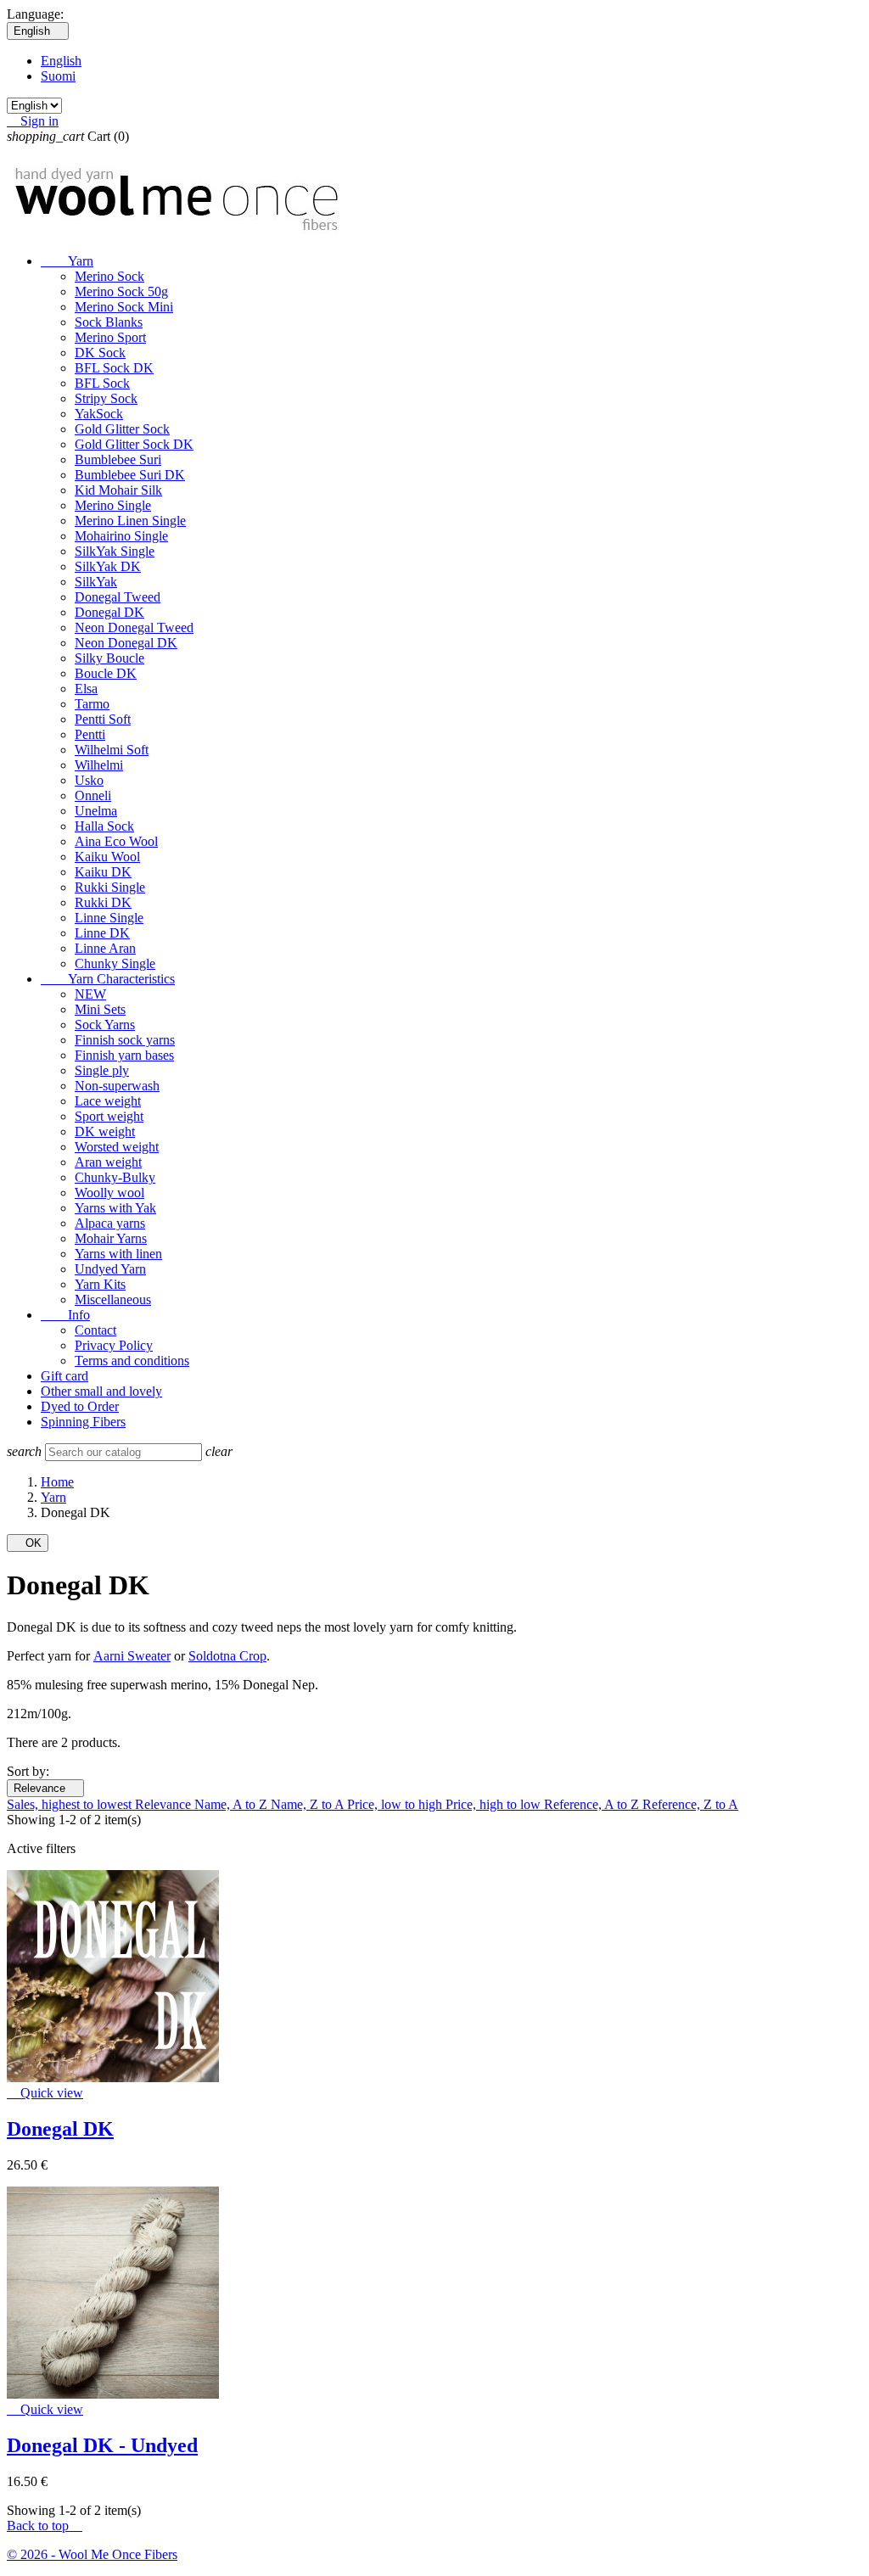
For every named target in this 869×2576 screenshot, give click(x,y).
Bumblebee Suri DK (130, 475)
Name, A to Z (233, 1804)
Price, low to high (396, 1804)
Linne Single (109, 918)
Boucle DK (106, 673)
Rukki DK (103, 902)
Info (65, 1315)
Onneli (93, 795)
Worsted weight (117, 1147)
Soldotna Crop (227, 1656)
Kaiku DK (103, 872)
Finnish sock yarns (125, 1040)
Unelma (96, 811)
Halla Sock (104, 826)
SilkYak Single (115, 551)
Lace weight (108, 1101)
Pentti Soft (103, 719)
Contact (95, 1330)
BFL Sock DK (114, 368)
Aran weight (108, 1162)
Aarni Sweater (132, 1656)
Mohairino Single (121, 536)
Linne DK (102, 933)
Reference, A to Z (593, 1804)
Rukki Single (110, 887)
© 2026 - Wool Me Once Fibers (92, 2554)
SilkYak (96, 582)
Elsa (86, 689)
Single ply (102, 1070)
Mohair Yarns (111, 1238)
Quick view (45, 2093)
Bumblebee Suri (118, 459)
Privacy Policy (114, 1345)
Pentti (90, 734)
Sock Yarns (105, 1025)
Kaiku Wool (107, 857)
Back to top (45, 2526)
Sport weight (109, 1116)
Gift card (64, 1376)
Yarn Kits (100, 1284)
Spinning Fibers (83, 1422)
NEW (90, 994)
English (61, 61)
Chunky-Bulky (115, 1177)
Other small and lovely (101, 1391)
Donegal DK (109, 612)
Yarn (67, 261)
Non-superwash (117, 1086)
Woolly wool (109, 1193)
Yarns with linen (118, 1254)
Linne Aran (105, 948)
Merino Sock (109, 276)
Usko (89, 780)
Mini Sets (100, 1009)
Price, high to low (495, 1804)
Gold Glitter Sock (122, 429)
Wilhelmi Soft (112, 750)
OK (28, 1543)
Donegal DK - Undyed (102, 2445)
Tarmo (92, 704)
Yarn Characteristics (108, 979)
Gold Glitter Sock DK (134, 444)
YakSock (99, 414)
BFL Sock (102, 383)
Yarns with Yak (115, 1208)
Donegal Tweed (118, 597)
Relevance (45, 1788)
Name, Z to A (309, 1804)
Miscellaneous (113, 1299)
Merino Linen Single (130, 521)
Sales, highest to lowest (71, 1804)
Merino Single (113, 505)
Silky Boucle (109, 658)
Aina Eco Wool (116, 841)
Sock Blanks (109, 322)
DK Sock (100, 353)
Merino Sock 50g (121, 291)
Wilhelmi (99, 765)
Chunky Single (115, 963)
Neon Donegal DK (126, 643)
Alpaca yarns (110, 1223)
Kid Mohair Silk (118, 490)
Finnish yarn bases (124, 1055)
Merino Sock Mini (124, 307)
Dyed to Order (80, 1406)
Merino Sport (110, 337)
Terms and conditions (132, 1361)
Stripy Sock (106, 398)
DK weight (105, 1131)
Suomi (58, 76)
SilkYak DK (108, 566)
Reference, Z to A (690, 1804)
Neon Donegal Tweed (134, 627)
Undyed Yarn (110, 1269)
